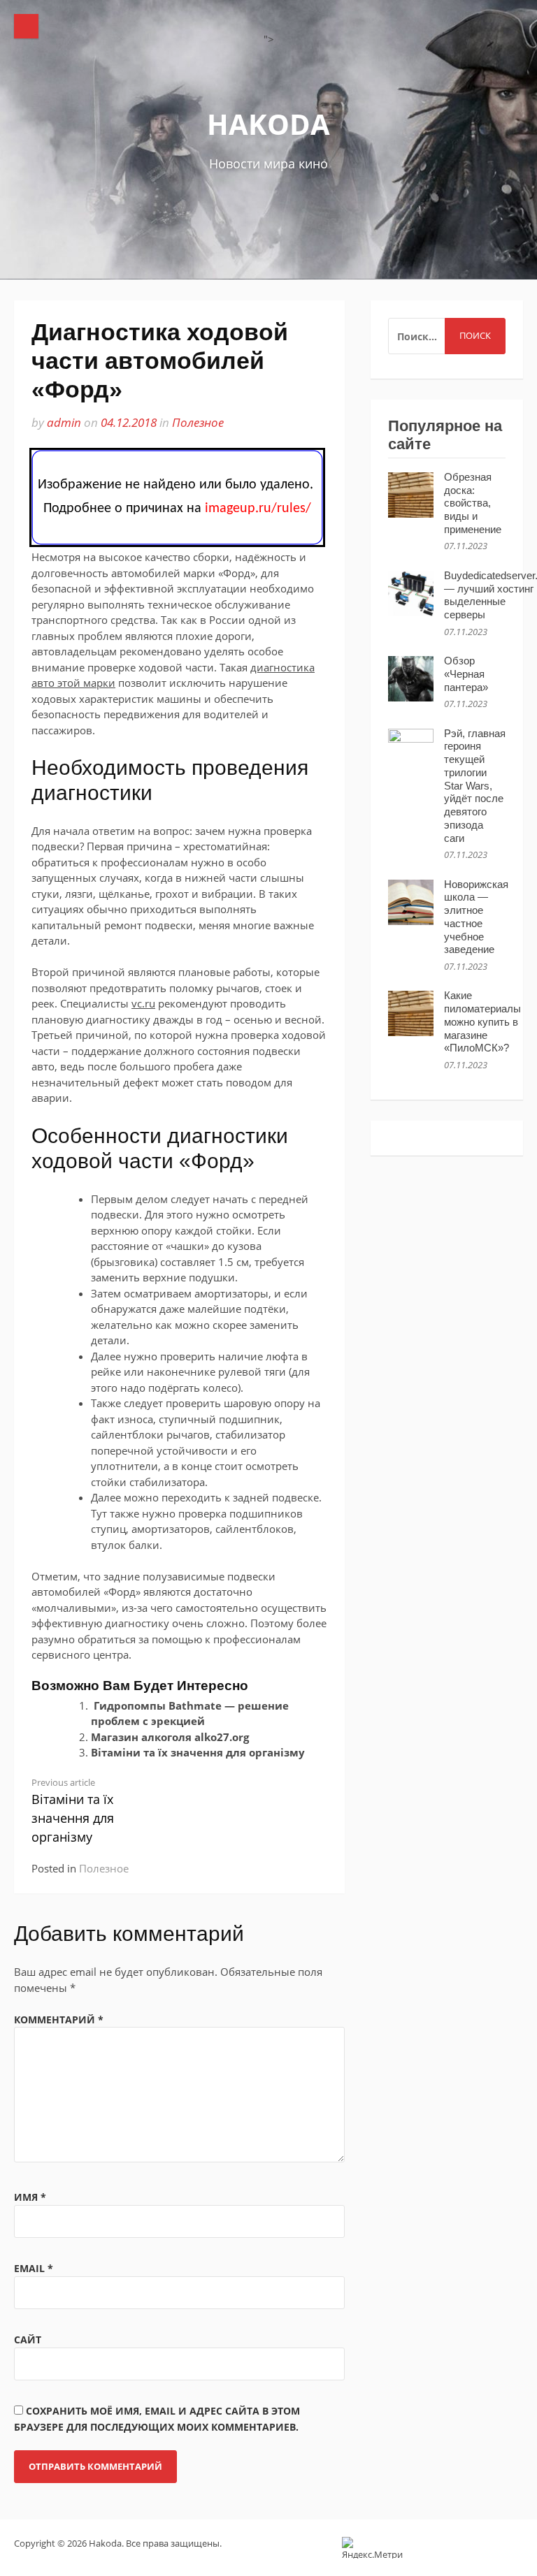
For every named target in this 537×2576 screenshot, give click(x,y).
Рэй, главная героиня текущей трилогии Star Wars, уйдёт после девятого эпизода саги (475, 786)
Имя (30, 2197)
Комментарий (59, 2020)
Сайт (28, 2339)
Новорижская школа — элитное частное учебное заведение (476, 917)
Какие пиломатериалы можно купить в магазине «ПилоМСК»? (482, 1021)
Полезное (198, 422)
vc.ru (143, 1003)
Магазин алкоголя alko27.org (170, 1737)
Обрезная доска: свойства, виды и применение (473, 503)
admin (64, 422)
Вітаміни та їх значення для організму (198, 1752)
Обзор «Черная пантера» (466, 674)
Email (34, 2268)
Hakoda (268, 124)
